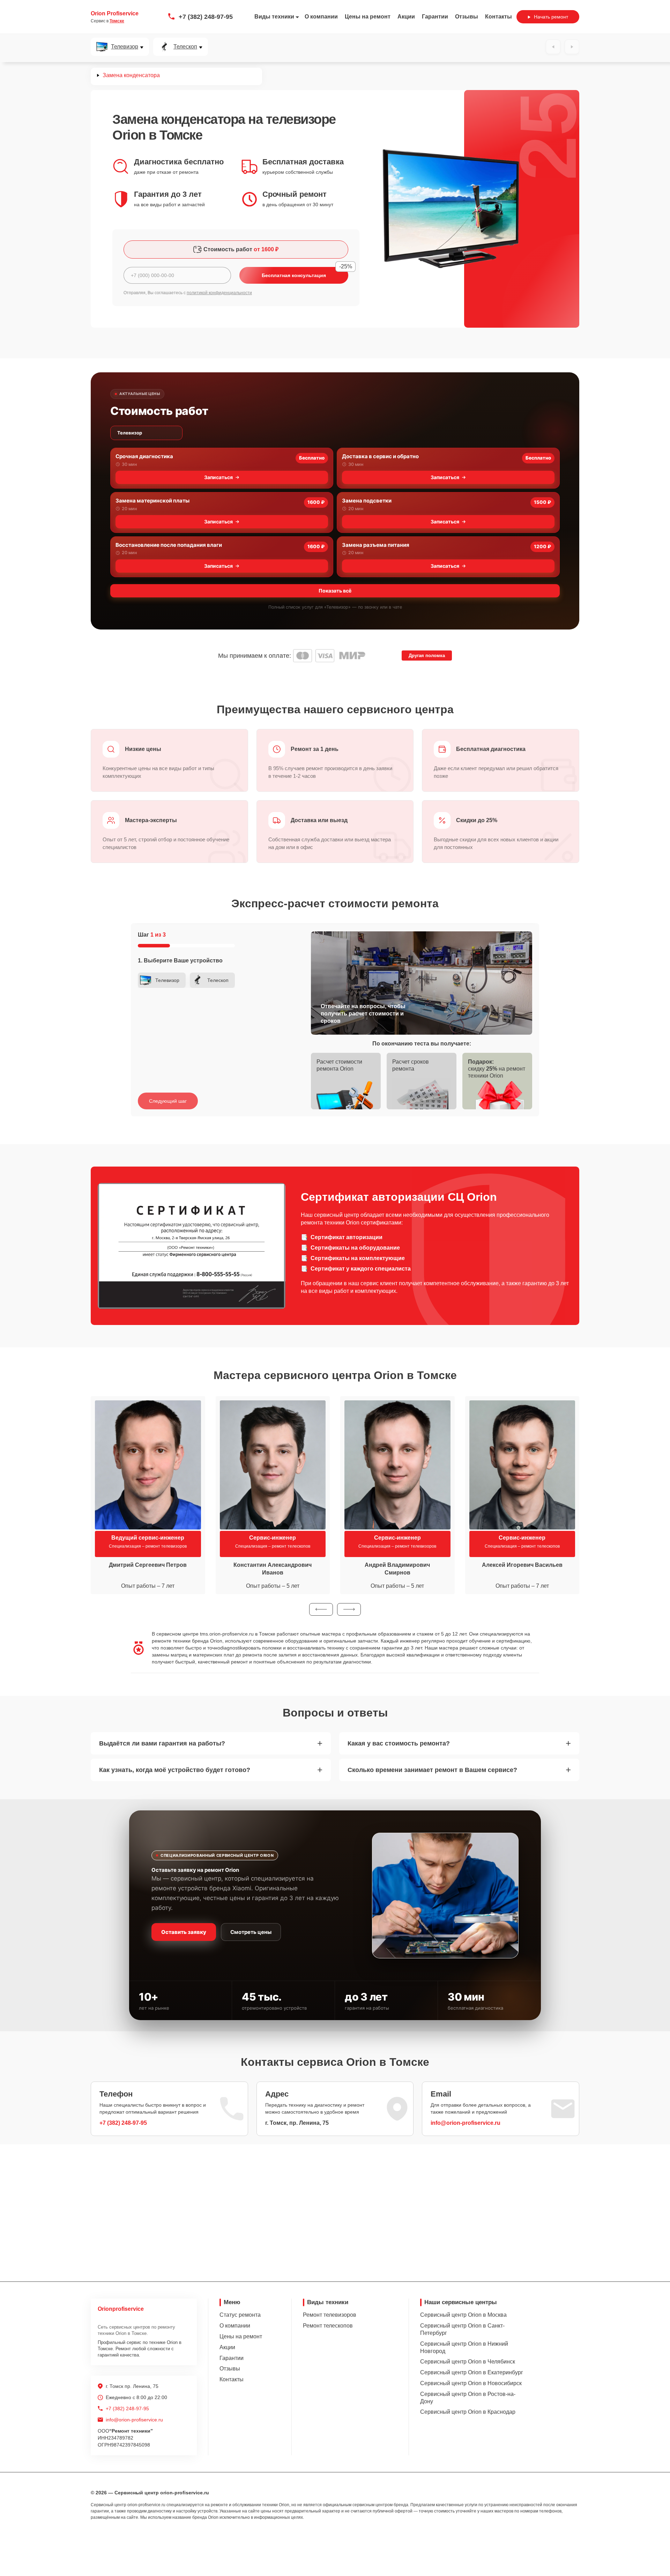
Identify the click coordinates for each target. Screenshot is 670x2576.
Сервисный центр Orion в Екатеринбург (472, 2372)
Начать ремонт (551, 17)
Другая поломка (427, 656)
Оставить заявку (184, 1932)
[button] (321, 1609)
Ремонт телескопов (328, 2326)
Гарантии (435, 17)
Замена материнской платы (152, 501)
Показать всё (335, 591)
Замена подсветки (367, 501)
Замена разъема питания (376, 545)
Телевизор (125, 47)
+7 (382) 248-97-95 (206, 17)
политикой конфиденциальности (219, 293)
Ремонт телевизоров (330, 2315)
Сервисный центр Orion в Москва (463, 2315)
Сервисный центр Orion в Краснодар (468, 2412)
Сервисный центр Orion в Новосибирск (471, 2383)
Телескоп (185, 47)
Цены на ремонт (368, 17)
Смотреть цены (251, 1932)
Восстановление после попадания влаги (169, 545)
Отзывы (467, 17)
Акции (406, 17)
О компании (321, 17)
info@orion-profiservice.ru (466, 2123)
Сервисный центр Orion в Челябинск (468, 2362)
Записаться (218, 477)
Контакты (498, 17)
